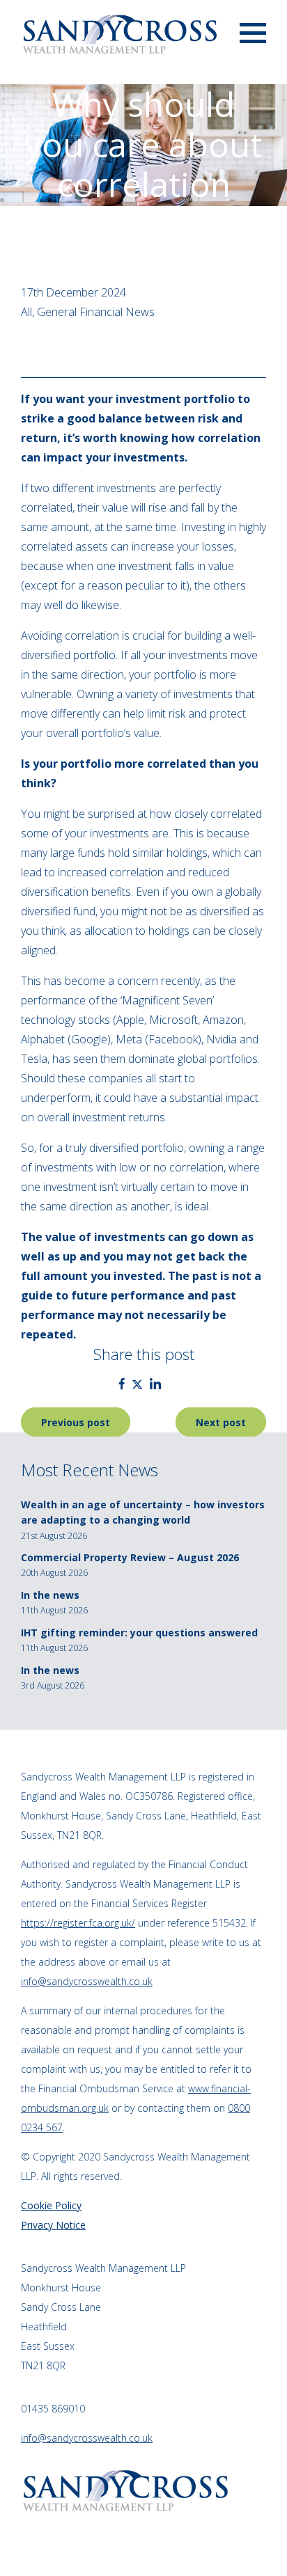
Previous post (76, 1422)
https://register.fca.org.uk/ (78, 1923)
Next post (221, 1422)
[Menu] (253, 32)
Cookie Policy (51, 2205)
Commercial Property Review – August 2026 (130, 1557)
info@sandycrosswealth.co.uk (87, 1981)
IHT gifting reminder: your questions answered (139, 1633)
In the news (50, 1595)
